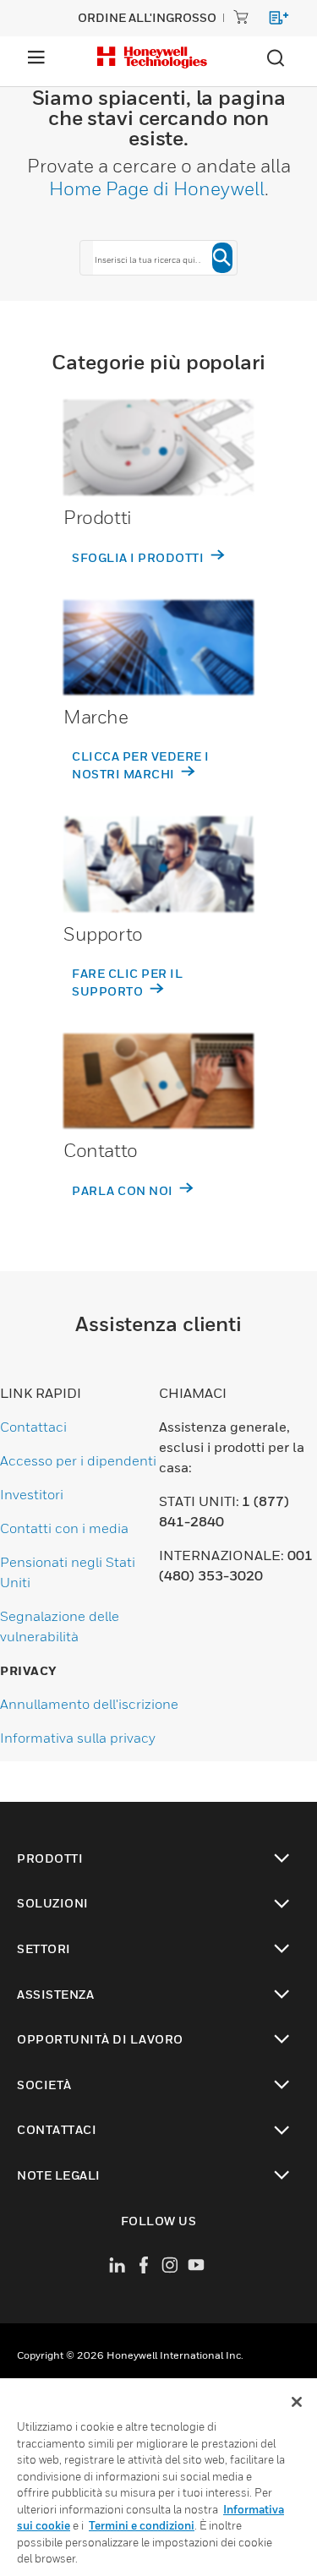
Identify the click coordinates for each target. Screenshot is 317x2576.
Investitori (32, 1494)
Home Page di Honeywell (157, 188)
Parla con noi (124, 1190)
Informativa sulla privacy (78, 1738)
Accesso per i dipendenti (78, 1460)
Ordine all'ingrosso (147, 17)
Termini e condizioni (142, 2525)
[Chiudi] (297, 2402)
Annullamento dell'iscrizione (89, 1704)
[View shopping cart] (271, 21)
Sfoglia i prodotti (139, 557)
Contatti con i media (64, 1528)
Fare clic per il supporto (127, 982)
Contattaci (33, 1427)
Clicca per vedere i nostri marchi (141, 765)
